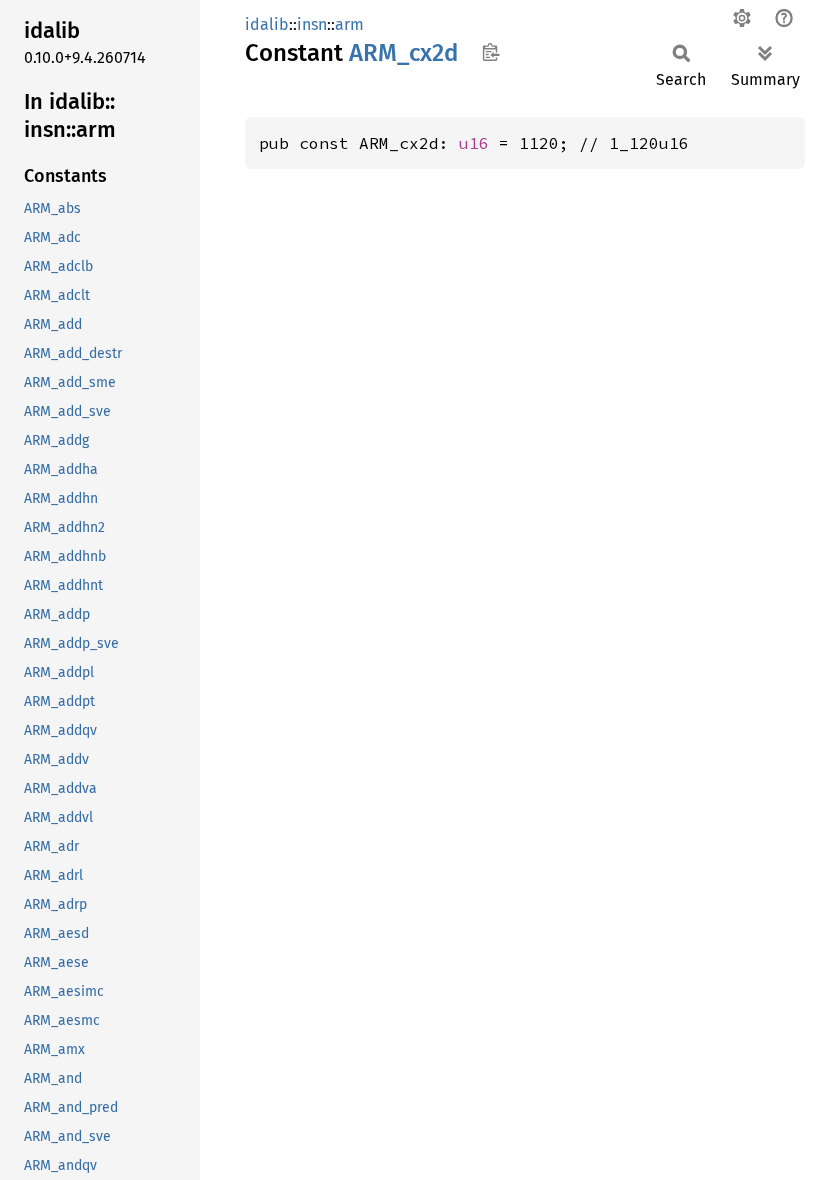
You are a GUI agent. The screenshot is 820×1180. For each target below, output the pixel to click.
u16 (474, 143)
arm (349, 24)
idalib (267, 24)
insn (312, 24)
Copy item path (490, 52)
